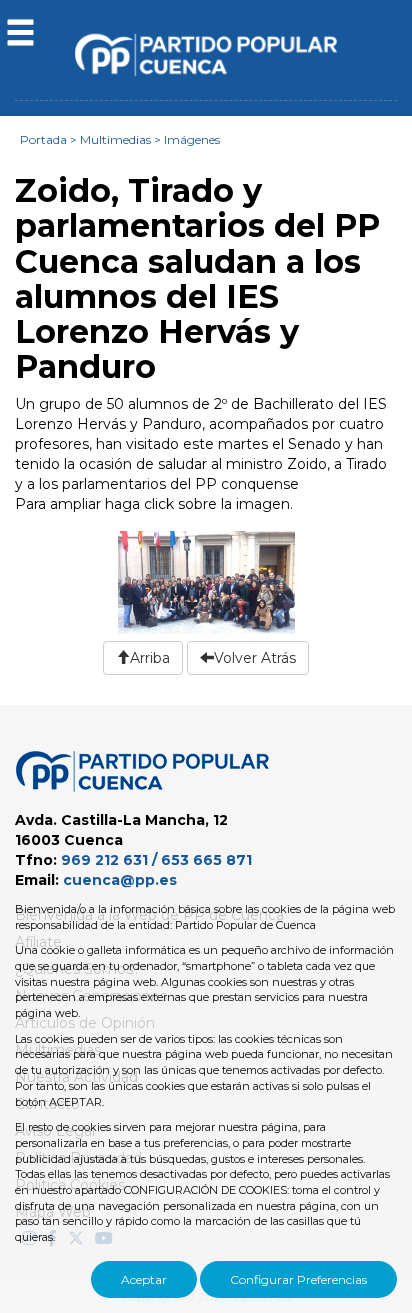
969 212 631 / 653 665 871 (156, 860)
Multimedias (115, 139)
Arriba (150, 658)
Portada (43, 139)
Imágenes (192, 139)
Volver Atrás (255, 658)
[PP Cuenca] (206, 54)
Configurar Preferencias (298, 1279)
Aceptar (144, 1279)
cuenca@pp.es (120, 880)
